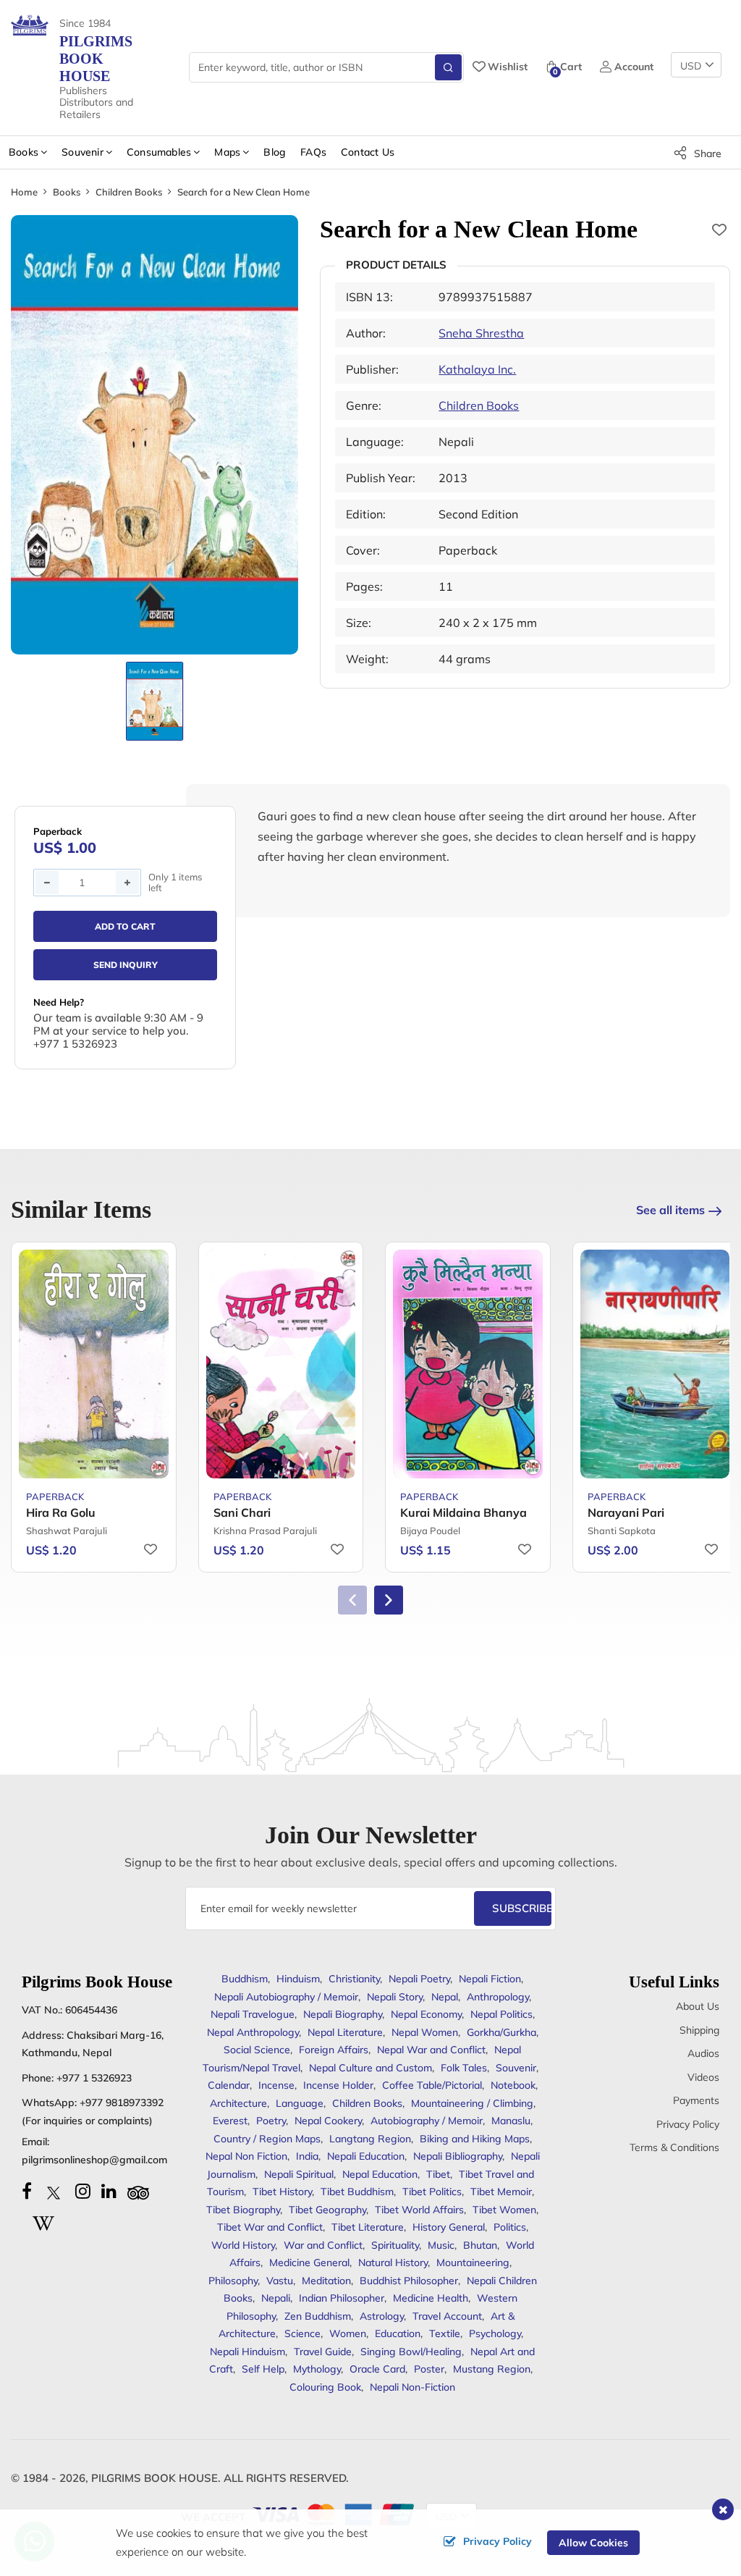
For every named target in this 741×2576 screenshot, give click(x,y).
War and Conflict (323, 2245)
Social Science (257, 2050)
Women (348, 2333)
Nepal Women (425, 2032)
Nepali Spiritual (299, 2174)
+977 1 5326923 (94, 2078)
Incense (276, 2085)
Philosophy (233, 2281)
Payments (696, 2100)
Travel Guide (323, 2352)
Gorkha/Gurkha (501, 2032)
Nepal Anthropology (253, 2032)
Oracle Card (377, 2369)
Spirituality (395, 2245)
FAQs (313, 152)
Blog (275, 152)
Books (67, 192)
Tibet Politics (432, 2192)
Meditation (326, 2281)
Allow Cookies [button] (593, 2543)
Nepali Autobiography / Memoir (286, 1997)
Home (24, 192)
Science (302, 2333)
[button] (389, 1600)
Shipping (699, 2030)
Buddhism (245, 1979)
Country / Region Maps (267, 2139)
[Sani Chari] (281, 1364)
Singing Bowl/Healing (411, 2352)
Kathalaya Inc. (477, 369)
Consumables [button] (159, 152)
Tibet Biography (243, 2210)
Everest (230, 2121)
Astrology (382, 2316)
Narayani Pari (626, 1512)
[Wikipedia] (43, 2221)
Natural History (393, 2263)
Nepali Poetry (419, 1979)
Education (398, 2333)
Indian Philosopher (342, 2298)
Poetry (271, 2121)
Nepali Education (366, 2156)
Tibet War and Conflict (270, 2227)
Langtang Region (370, 2139)
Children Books (129, 192)
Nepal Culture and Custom (370, 2068)
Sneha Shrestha (481, 333)
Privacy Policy (688, 2124)
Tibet (438, 2174)
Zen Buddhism (318, 2316)
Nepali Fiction (490, 1979)
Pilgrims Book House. (156, 2478)
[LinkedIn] (109, 2191)
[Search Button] (448, 67)
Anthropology (498, 1997)
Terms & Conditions (674, 2147)
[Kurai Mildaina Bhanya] (468, 1364)
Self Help (263, 2369)
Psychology (495, 2333)
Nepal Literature (345, 2032)
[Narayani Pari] (655, 1364)
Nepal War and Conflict (431, 2050)
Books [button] (24, 152)
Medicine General (309, 2263)
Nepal (445, 1997)
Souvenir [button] (82, 152)
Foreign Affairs (334, 2050)
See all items (670, 1210)
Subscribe (522, 1908)
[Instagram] (83, 2191)
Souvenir (516, 2068)
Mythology (317, 2369)
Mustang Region (492, 2369)
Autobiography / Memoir (427, 2121)
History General (449, 2227)
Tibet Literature (368, 2227)
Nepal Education (380, 2174)
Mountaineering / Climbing (472, 2103)
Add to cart (125, 926)
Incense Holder (338, 2085)
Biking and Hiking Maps (475, 2139)
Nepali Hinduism (247, 2352)
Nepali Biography (343, 2014)
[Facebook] (27, 2191)
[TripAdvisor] (138, 2191)
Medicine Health (431, 2298)
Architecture (238, 2103)
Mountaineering (473, 2263)
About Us (698, 2006)
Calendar (229, 2085)
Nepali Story (395, 1997)
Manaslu (511, 2121)
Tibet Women (504, 2210)
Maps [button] (227, 152)
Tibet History (282, 2192)
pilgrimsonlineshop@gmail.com (94, 2160)
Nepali (276, 2298)
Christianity (354, 1979)
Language (300, 2103)
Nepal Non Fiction (246, 2156)
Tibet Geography (327, 2210)
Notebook (513, 2085)
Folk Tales (464, 2068)
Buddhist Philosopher (409, 2281)
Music (441, 2245)
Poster (429, 2369)
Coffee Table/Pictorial (432, 2085)
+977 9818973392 (122, 2103)
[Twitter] (54, 2191)
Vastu (280, 2281)
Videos (703, 2077)
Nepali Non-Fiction (412, 2387)
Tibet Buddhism (357, 2192)
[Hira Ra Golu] (94, 1364)
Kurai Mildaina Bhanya (463, 1512)
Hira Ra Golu (61, 1512)
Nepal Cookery (328, 2121)
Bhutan (480, 2245)
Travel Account (447, 2316)
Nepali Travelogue (253, 2014)
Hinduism (298, 1979)
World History (243, 2245)
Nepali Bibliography (458, 2156)
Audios (703, 2053)
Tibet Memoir (501, 2192)
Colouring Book (325, 2387)
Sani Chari (242, 1512)
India (307, 2156)
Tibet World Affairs (419, 2210)
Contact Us (368, 152)
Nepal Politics (501, 2014)
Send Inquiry (126, 965)
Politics (510, 2227)
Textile (445, 2333)
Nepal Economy (426, 2014)
